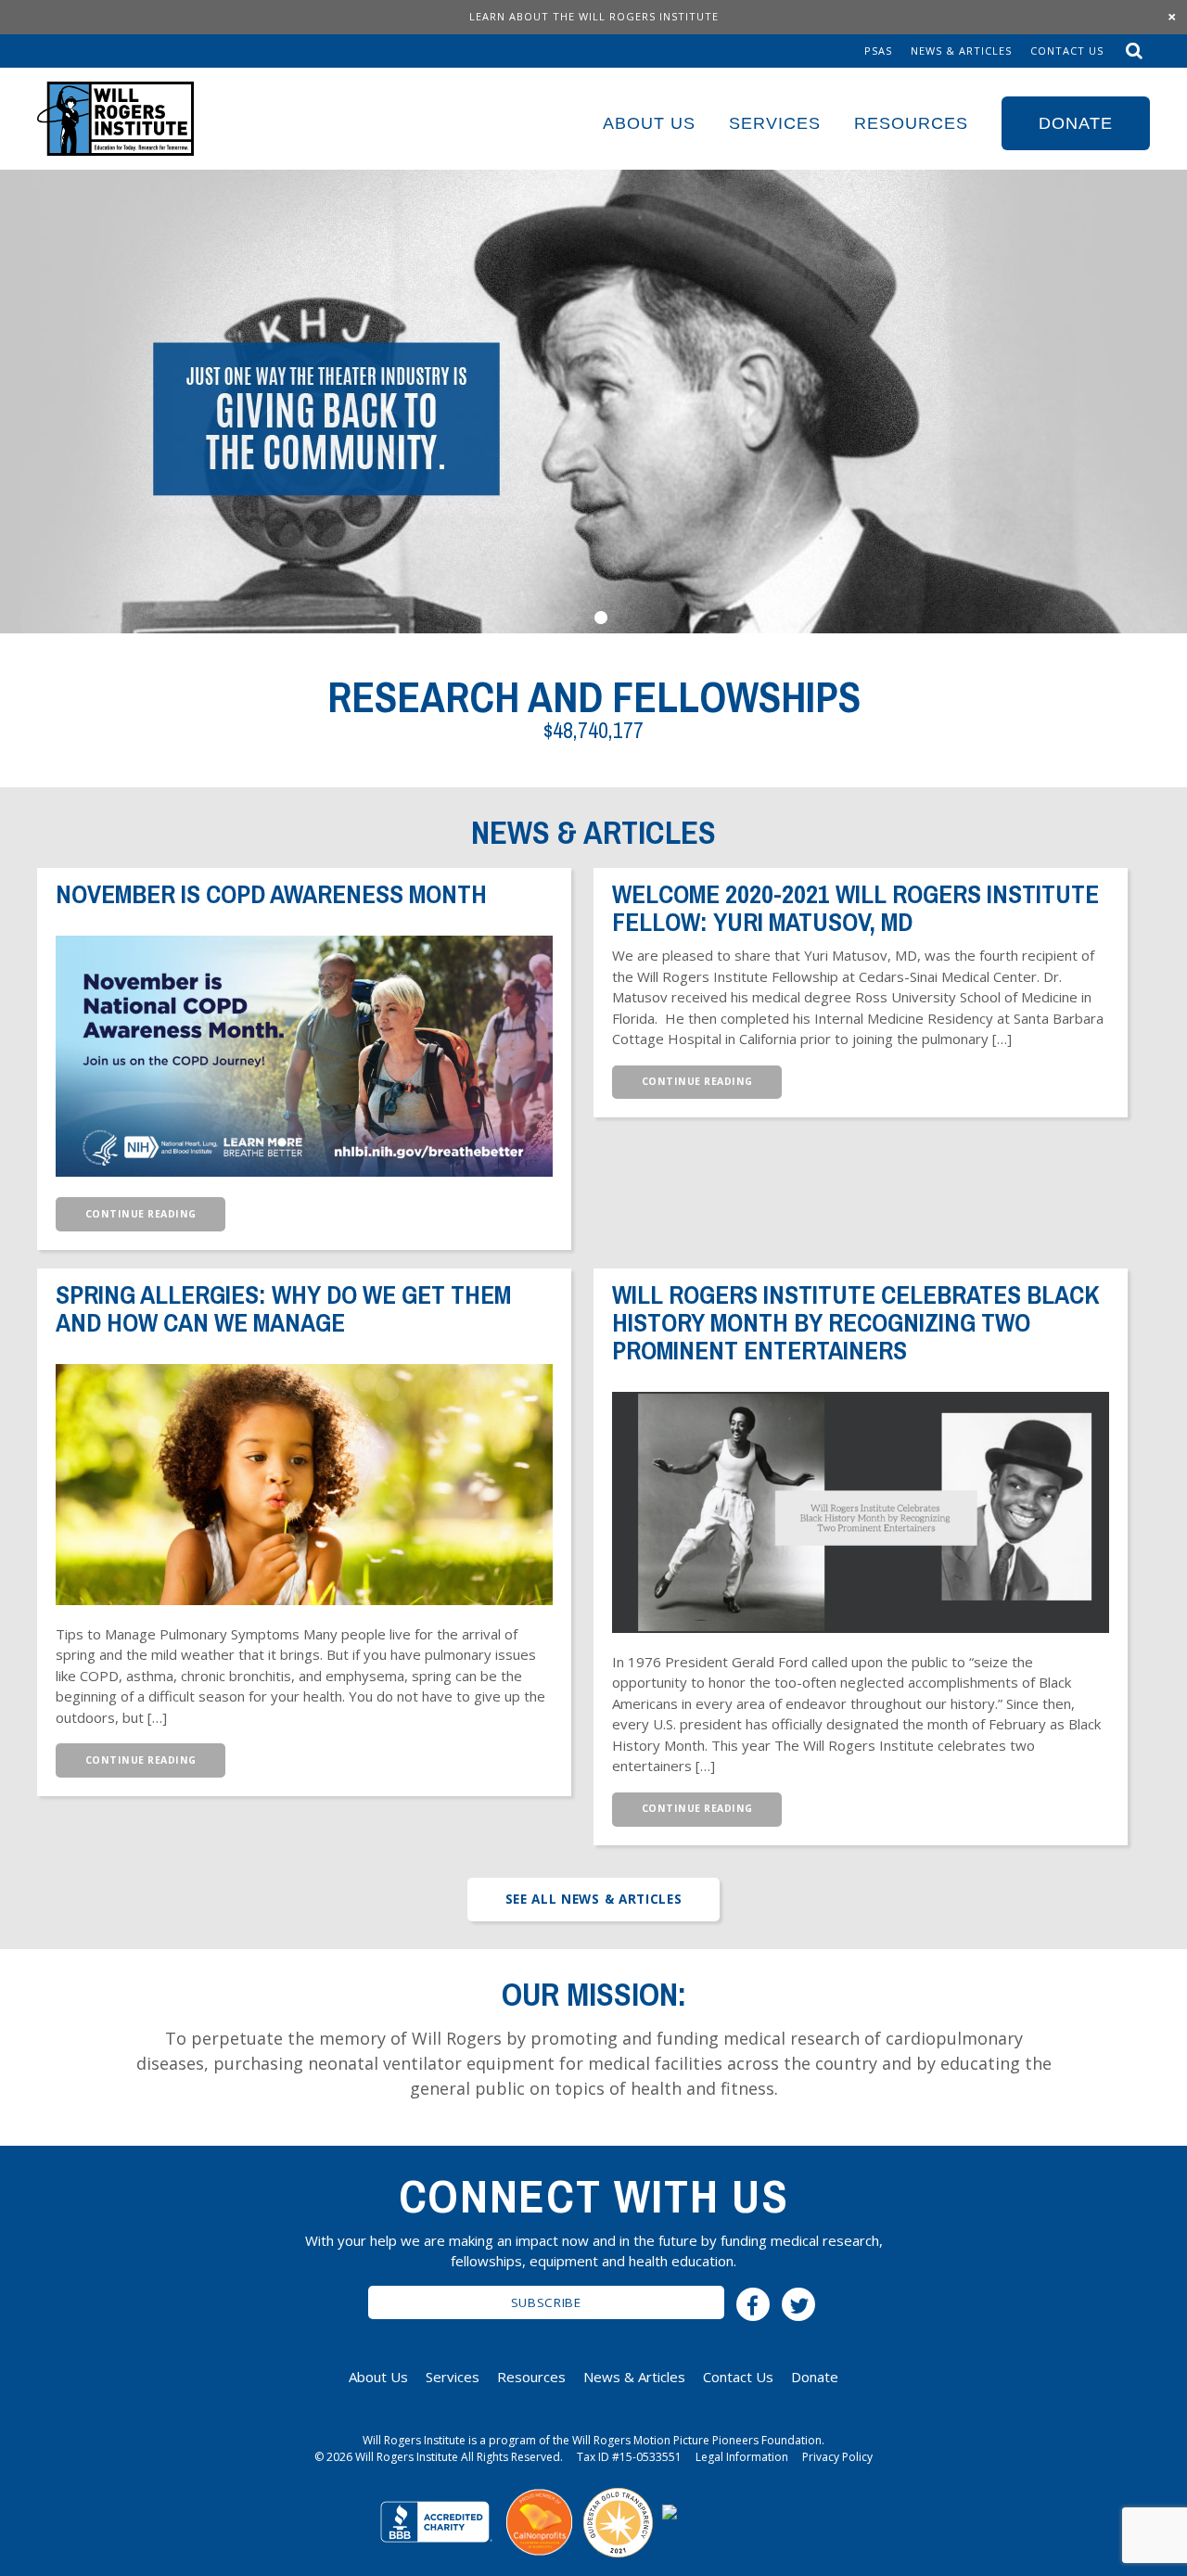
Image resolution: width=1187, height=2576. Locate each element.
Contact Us (1067, 51)
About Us (649, 123)
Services (775, 123)
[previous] (35, 402)
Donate (1076, 123)
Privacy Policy (837, 2457)
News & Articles (961, 51)
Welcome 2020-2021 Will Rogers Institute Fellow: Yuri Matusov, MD (855, 908)
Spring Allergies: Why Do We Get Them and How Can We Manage (283, 1309)
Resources (911, 123)
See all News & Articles (594, 1899)
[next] (1128, 402)
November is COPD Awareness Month (271, 894)
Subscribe (546, 2302)
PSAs (878, 51)
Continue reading (141, 1214)
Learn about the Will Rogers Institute (594, 16)
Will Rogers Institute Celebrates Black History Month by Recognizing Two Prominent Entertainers (856, 1323)
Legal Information (742, 2457)
